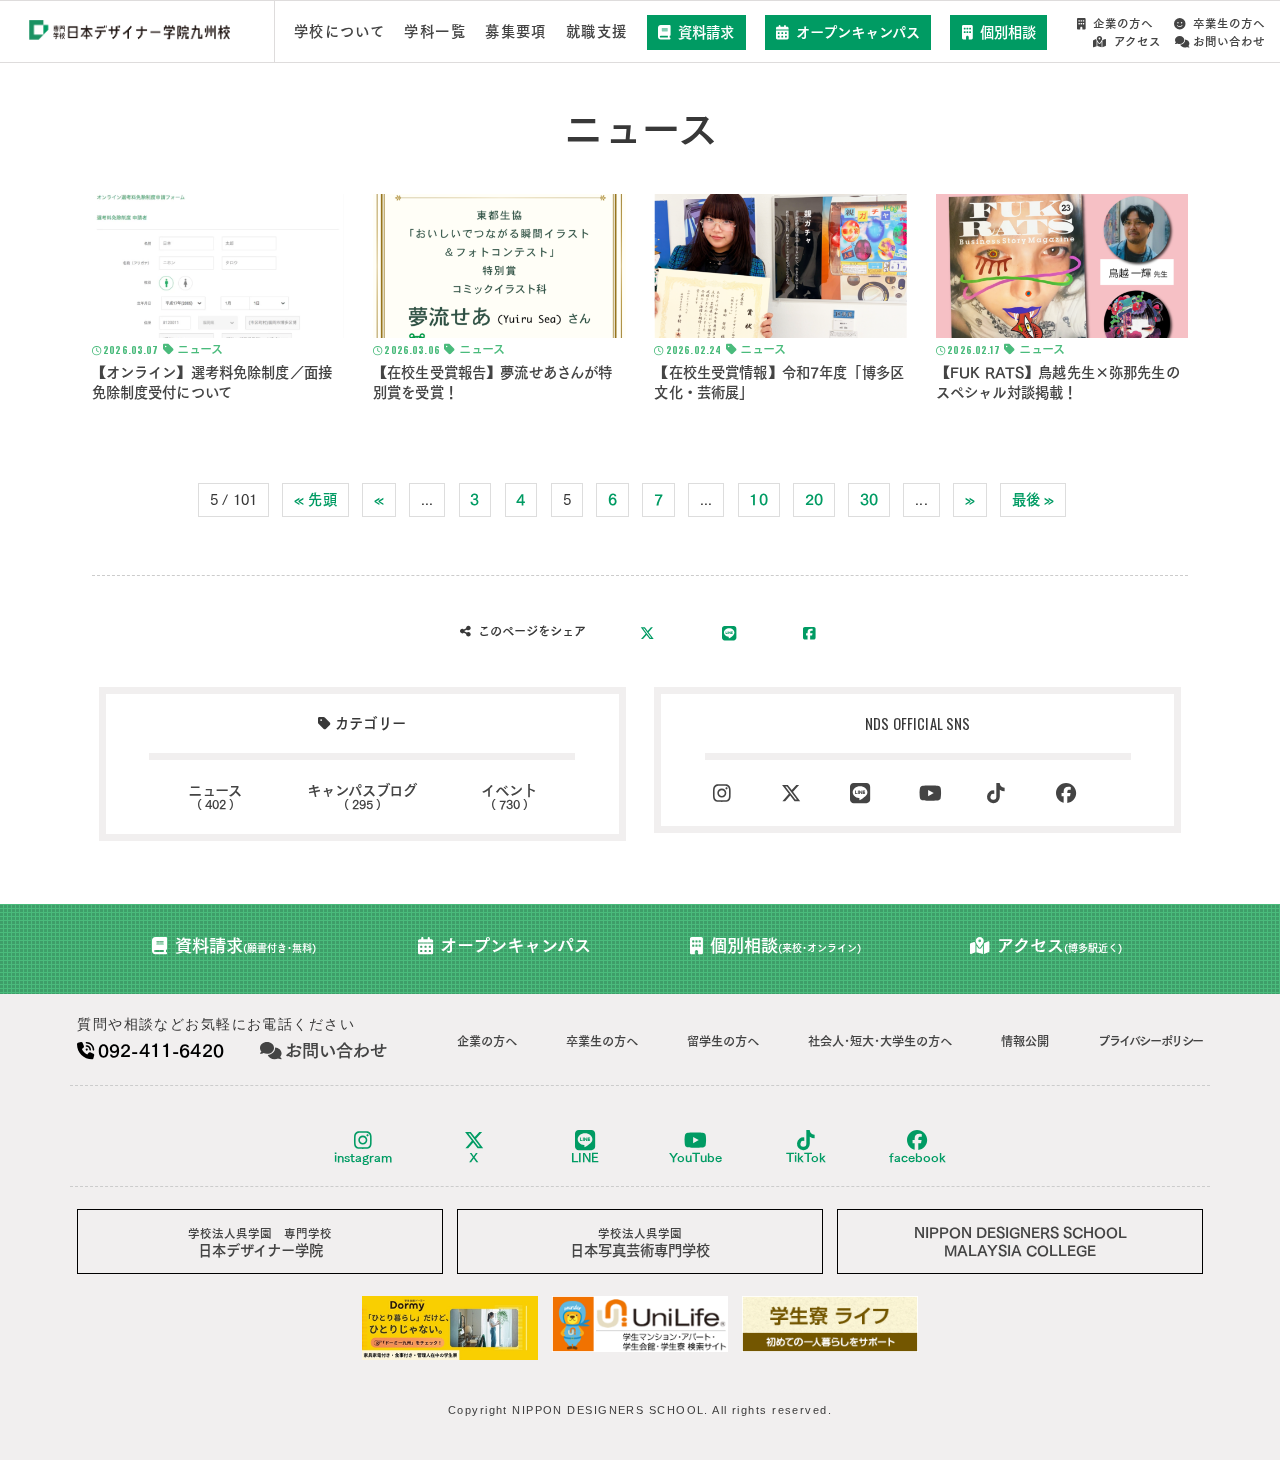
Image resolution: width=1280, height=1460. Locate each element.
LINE (585, 1157)
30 (869, 499)
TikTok (806, 1157)
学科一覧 (435, 31)
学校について (340, 31)
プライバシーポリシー (1150, 1041)
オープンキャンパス (858, 32)
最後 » (1033, 499)
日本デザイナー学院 (260, 1242)
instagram (363, 1157)
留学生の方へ (723, 1041)
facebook (917, 1157)
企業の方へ (1123, 23)
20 (814, 499)
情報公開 (1025, 1041)
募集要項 (516, 31)
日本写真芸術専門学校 (640, 1242)
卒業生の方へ (1229, 23)
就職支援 (597, 31)
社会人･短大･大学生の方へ (880, 1041)
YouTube (695, 1157)
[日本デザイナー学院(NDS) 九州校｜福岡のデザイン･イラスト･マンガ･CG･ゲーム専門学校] (130, 32)
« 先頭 (315, 499)
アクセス (1137, 41)
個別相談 (1008, 32)
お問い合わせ (1229, 41)
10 (758, 499)
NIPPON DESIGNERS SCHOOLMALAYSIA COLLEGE (1020, 1241)
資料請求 (706, 32)
